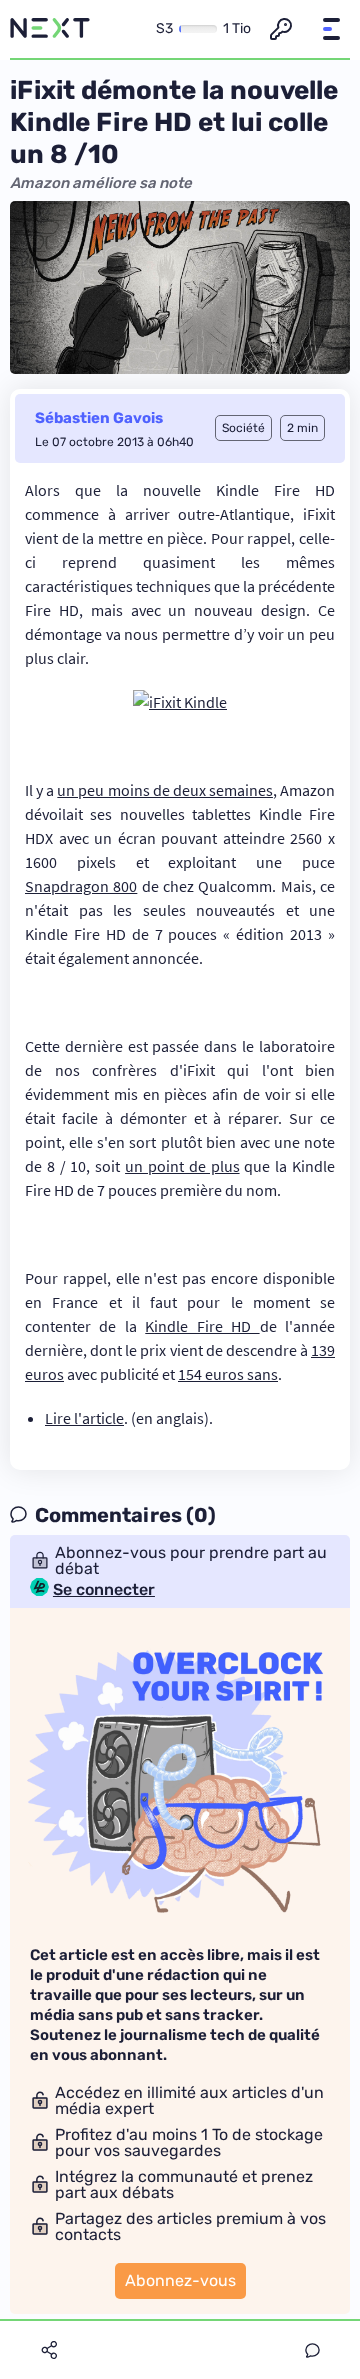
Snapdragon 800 (81, 886)
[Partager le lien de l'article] (49, 2350)
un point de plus (182, 1166)
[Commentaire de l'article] (312, 2350)
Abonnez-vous (180, 2280)
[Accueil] (50, 29)
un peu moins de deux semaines (165, 790)
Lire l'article (84, 1418)
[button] (331, 29)
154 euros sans (228, 1374)
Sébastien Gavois (99, 418)
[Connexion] (281, 29)
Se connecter (104, 1590)
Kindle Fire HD (202, 1326)
